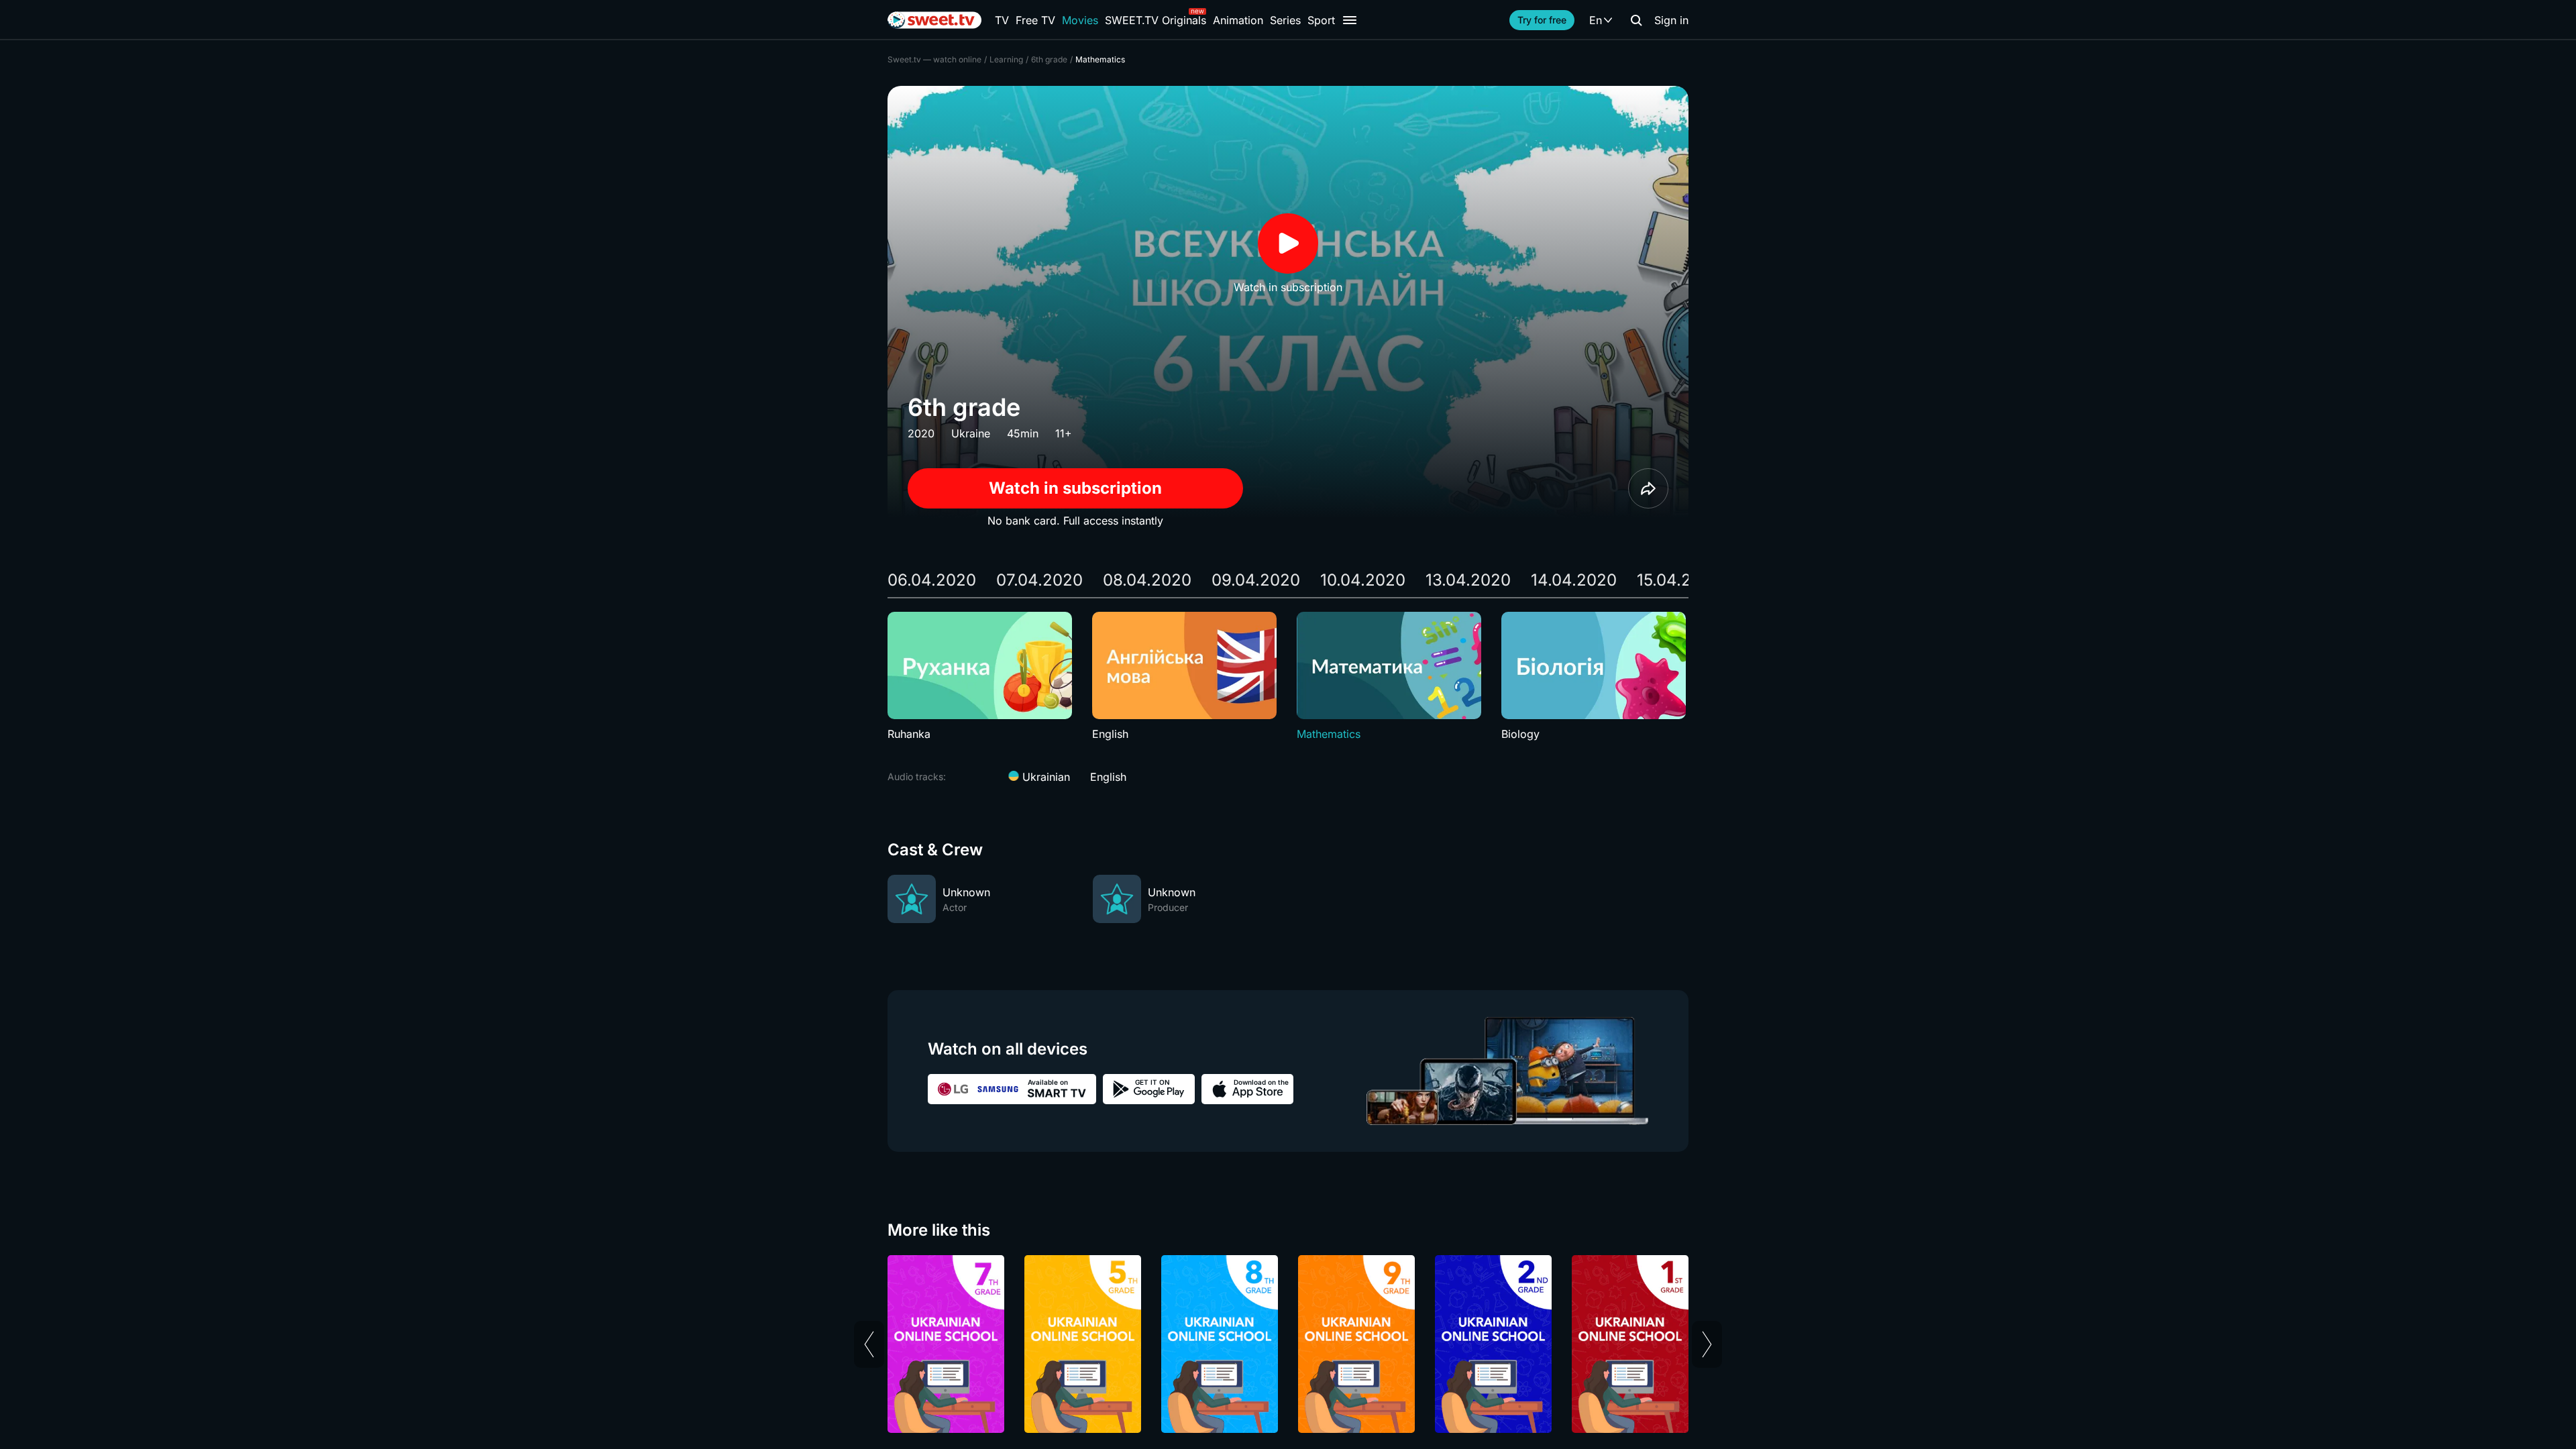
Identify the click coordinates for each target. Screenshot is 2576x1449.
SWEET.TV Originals (1156, 20)
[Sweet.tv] (934, 20)
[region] (1288, 677)
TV (1002, 20)
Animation (1238, 20)
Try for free (1542, 20)
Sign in (1671, 20)
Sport (1321, 20)
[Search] (1636, 20)
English (1108, 777)
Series (1285, 20)
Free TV (1035, 20)
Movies (1080, 20)
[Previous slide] (869, 1344)
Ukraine (971, 433)
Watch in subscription (1075, 488)
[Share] (1648, 488)
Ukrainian (1044, 777)
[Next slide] (1707, 1344)
